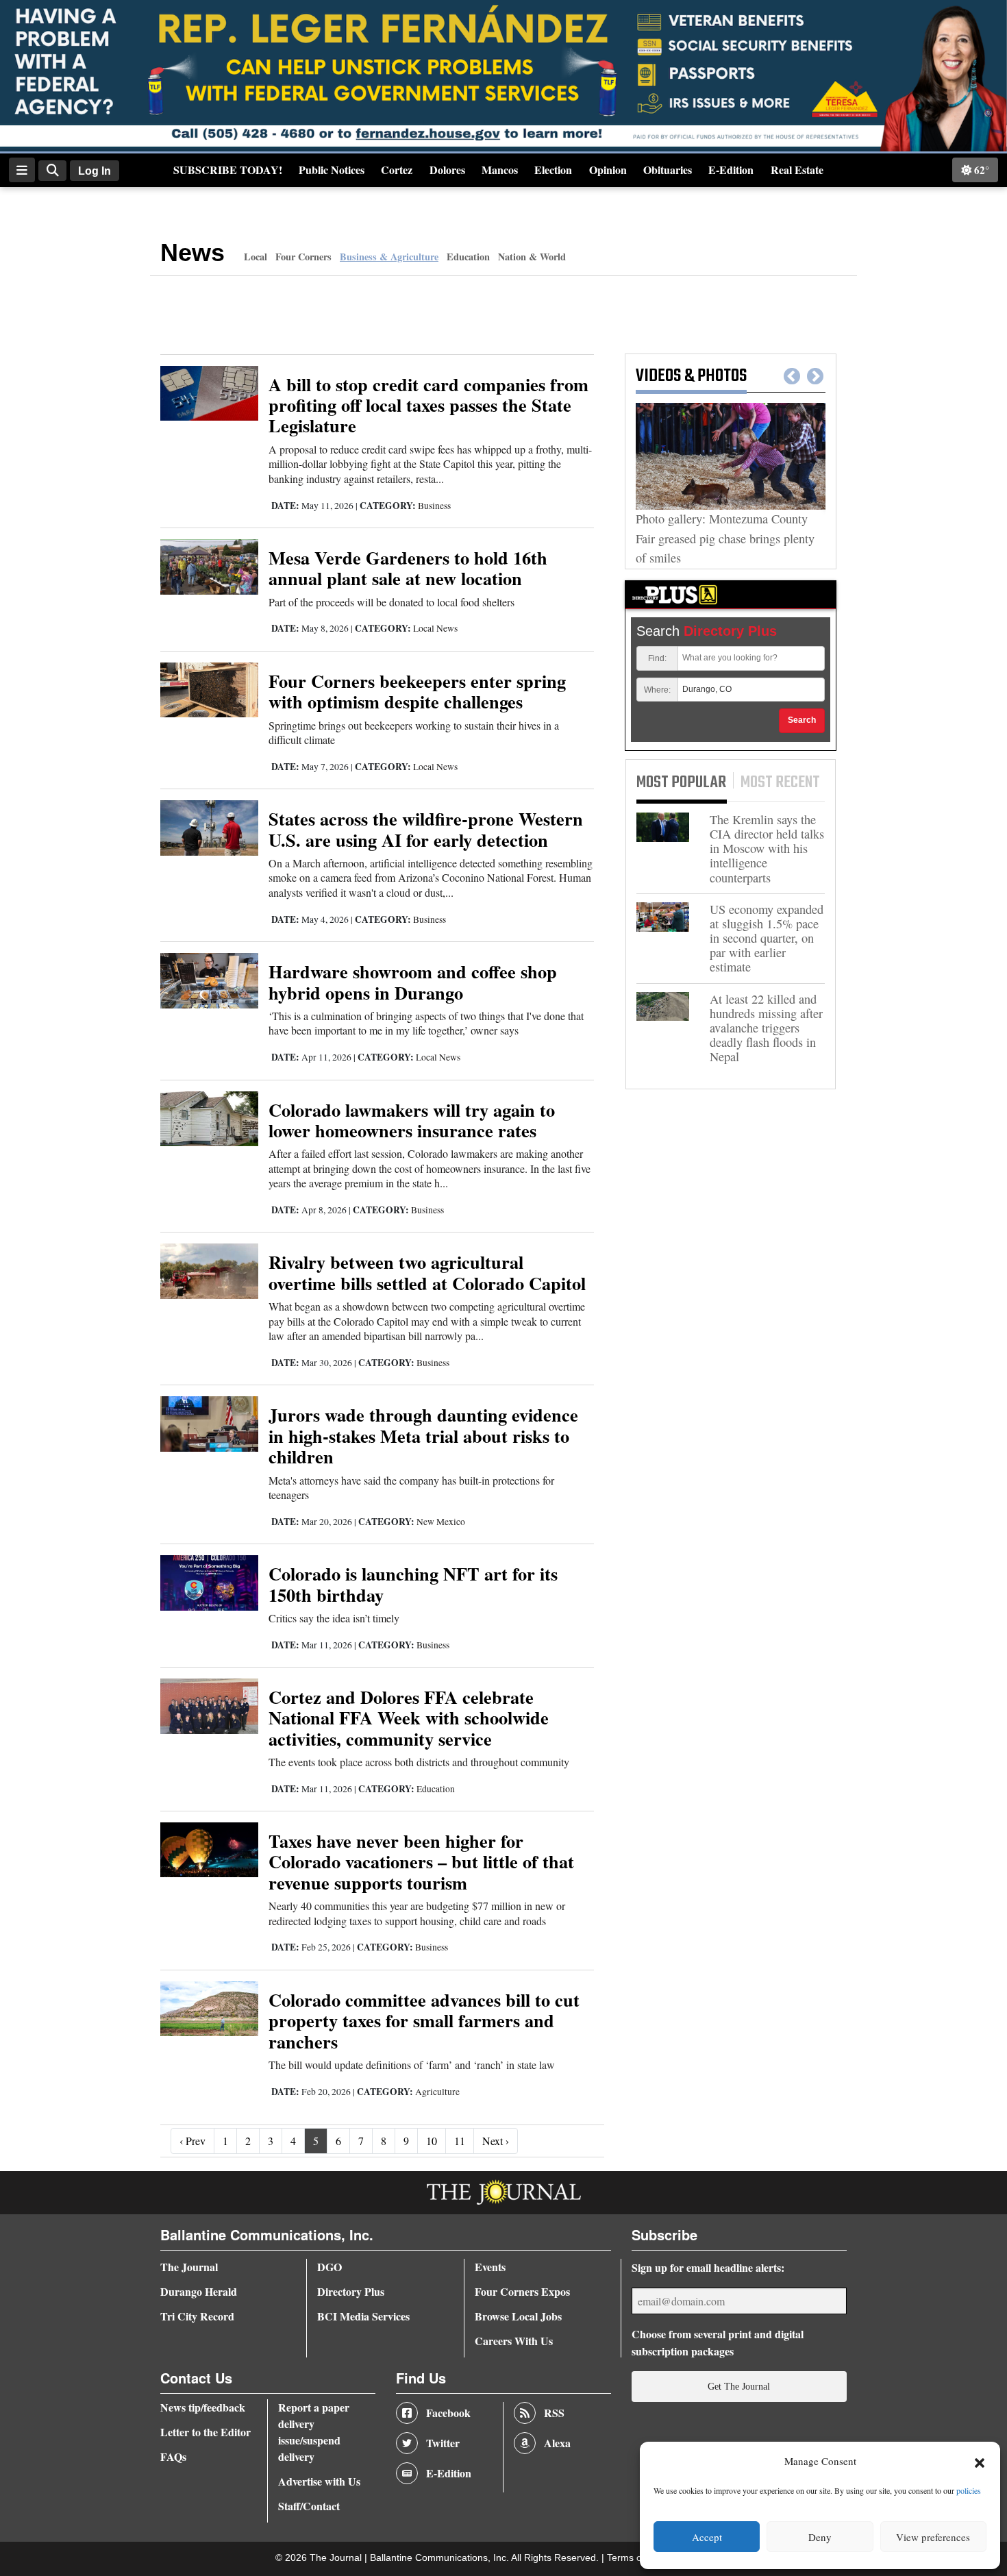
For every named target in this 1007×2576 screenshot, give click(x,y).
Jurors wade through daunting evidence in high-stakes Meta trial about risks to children (423, 1435)
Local (256, 257)
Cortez (397, 170)
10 (432, 2141)
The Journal (189, 2267)
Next (815, 377)
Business (434, 506)
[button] (980, 2462)
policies (969, 2490)
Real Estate (797, 170)
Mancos (500, 170)
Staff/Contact (309, 2506)
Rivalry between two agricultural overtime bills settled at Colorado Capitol (427, 1272)
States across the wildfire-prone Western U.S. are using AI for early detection (426, 829)
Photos (722, 376)
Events (490, 2267)
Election (553, 170)
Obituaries (668, 170)
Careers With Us (514, 2341)
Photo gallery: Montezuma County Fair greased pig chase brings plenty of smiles (725, 538)
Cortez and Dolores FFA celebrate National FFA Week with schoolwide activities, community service (409, 1718)
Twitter (443, 2443)
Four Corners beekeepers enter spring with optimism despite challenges (417, 691)
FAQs (173, 2456)
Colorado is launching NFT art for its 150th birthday (413, 1584)
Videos (658, 376)
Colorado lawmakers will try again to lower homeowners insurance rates (412, 1120)
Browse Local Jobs (518, 2316)
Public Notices (332, 170)
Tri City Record (197, 2316)
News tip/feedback (203, 2407)
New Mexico (441, 1522)
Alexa (557, 2443)
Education (468, 257)
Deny (820, 2537)
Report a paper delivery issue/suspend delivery (314, 2432)
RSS (554, 2413)
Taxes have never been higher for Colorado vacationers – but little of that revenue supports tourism (421, 1861)
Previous (792, 377)
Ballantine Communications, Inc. (440, 2558)
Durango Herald (199, 2291)
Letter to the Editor (206, 2432)
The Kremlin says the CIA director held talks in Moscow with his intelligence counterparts (767, 849)
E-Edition (731, 170)
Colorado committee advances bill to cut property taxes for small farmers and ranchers (424, 2020)
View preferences (933, 2537)
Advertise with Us (319, 2481)
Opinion (608, 170)
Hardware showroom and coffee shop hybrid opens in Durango (413, 981)
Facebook (448, 2413)
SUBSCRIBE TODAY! (228, 170)
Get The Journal (739, 2386)
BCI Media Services (363, 2316)
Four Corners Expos (522, 2291)
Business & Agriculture (389, 257)
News (192, 252)
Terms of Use (637, 2558)
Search (802, 720)
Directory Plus (351, 2291)
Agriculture (437, 2092)
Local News (435, 628)
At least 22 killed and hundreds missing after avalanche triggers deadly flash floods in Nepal (766, 1028)
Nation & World (532, 257)
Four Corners (303, 257)
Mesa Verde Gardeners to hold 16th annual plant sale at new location (408, 568)
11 (460, 2141)
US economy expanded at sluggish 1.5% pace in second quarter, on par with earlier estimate (767, 939)
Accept (707, 2537)
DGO (330, 2267)
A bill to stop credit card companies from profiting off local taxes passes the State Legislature (428, 405)
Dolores (447, 170)
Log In (95, 171)
